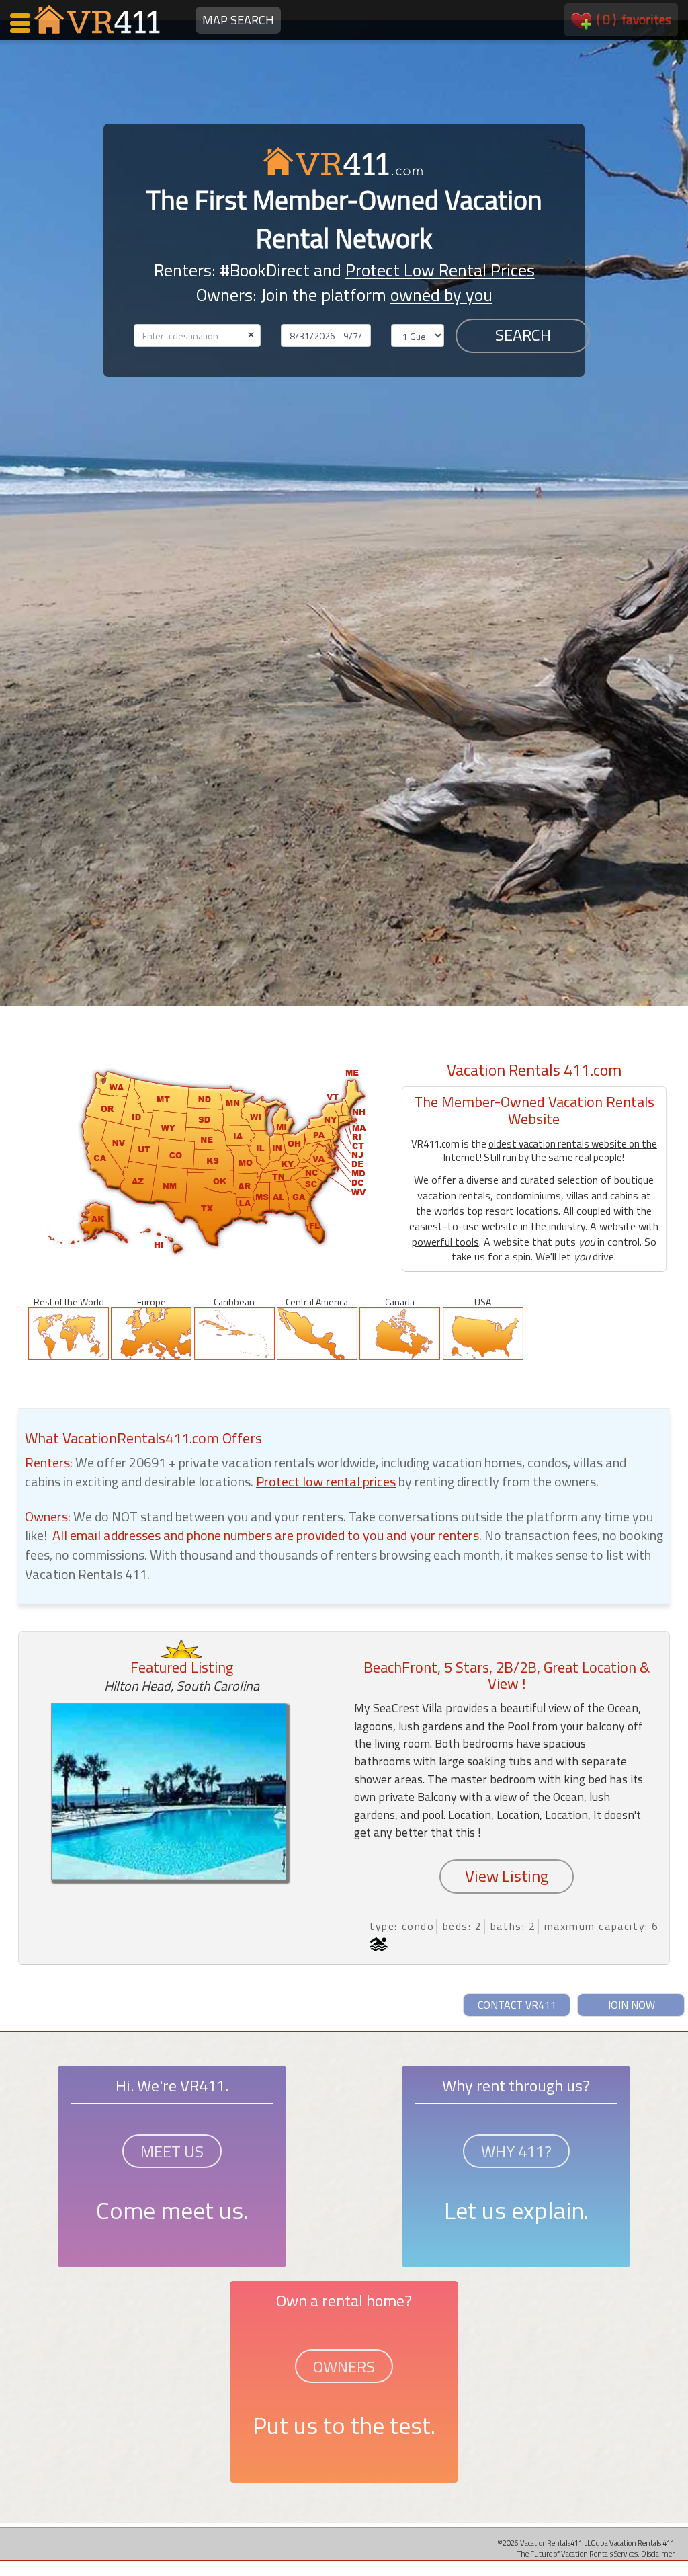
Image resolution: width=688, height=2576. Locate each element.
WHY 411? (516, 2151)
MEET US (172, 2151)
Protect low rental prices (326, 1481)
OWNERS (344, 2366)
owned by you (441, 295)
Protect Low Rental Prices (440, 270)
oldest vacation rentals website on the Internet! (550, 1151)
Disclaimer (658, 2553)
